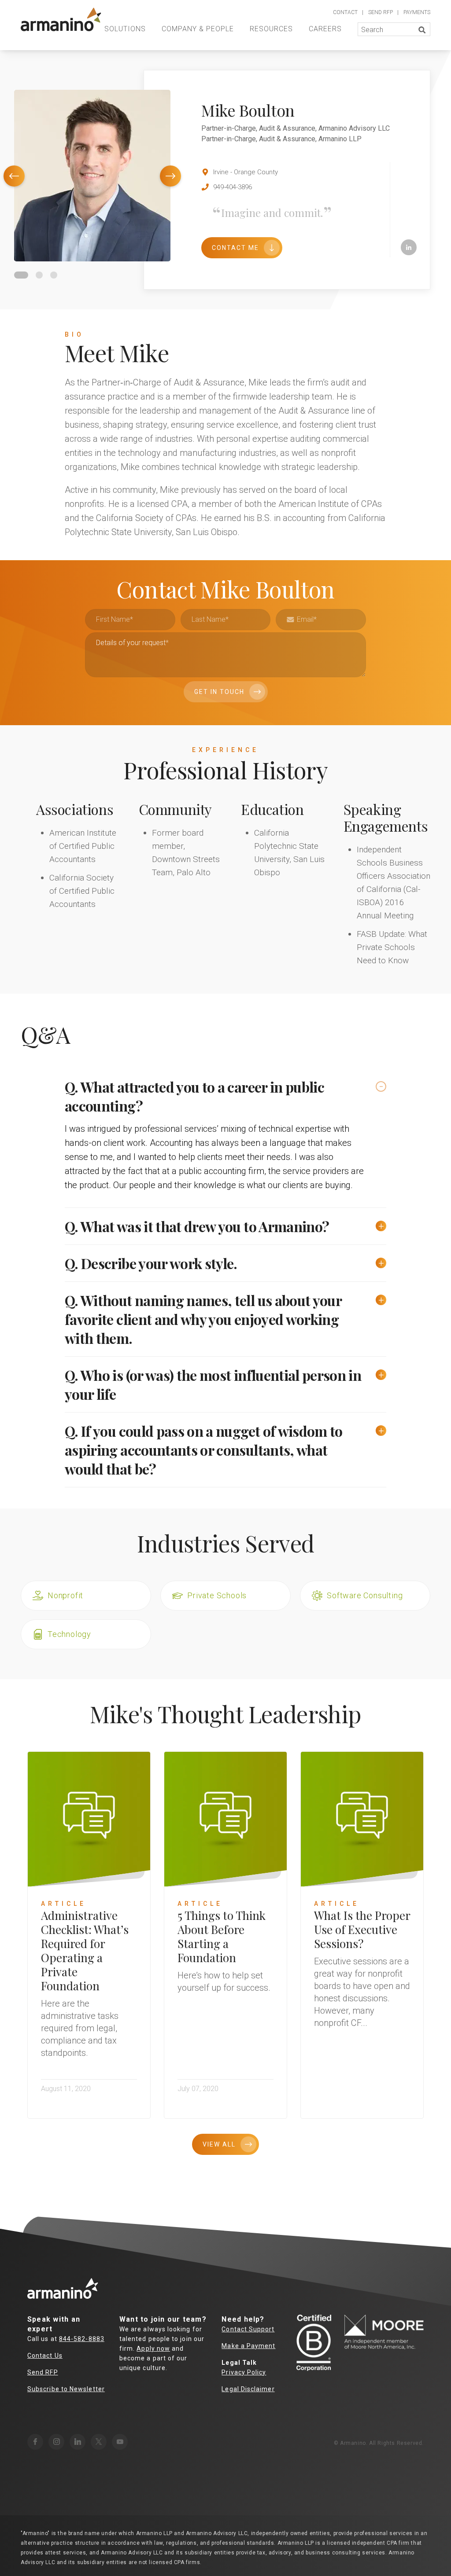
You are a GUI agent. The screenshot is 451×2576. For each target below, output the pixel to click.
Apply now (153, 2348)
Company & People (198, 29)
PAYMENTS (417, 12)
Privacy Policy (244, 2372)
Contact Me (235, 248)
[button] (14, 176)
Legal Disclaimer (248, 2389)
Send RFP (43, 2372)
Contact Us (45, 2356)
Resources (271, 29)
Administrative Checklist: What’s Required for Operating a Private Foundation (85, 1950)
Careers (325, 29)
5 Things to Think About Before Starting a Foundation (222, 1936)
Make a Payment (248, 2346)
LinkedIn (409, 247)
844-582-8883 (82, 2339)
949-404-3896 (233, 187)
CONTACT (345, 12)
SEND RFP (381, 12)
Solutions (125, 29)
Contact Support (248, 2329)
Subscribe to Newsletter (66, 2389)
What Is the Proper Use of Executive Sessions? (362, 1929)
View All (219, 2144)
